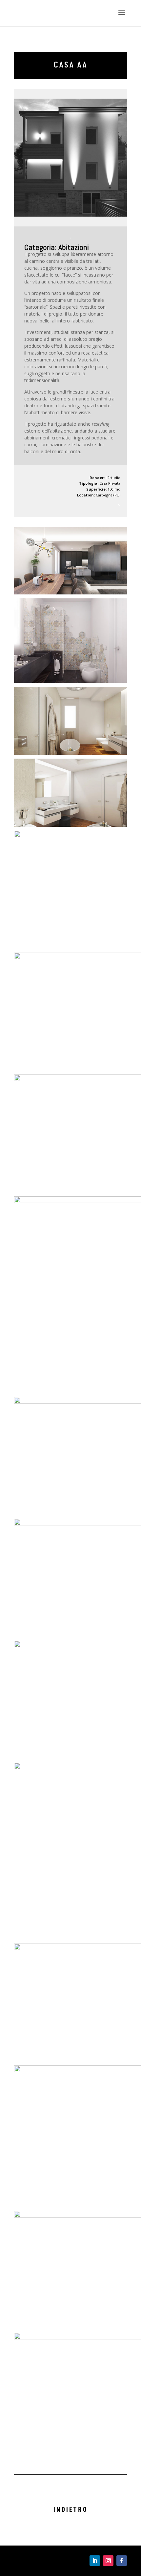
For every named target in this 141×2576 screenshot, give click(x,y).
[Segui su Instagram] (108, 2561)
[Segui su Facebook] (122, 2561)
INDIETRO (71, 2510)
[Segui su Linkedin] (95, 2561)
